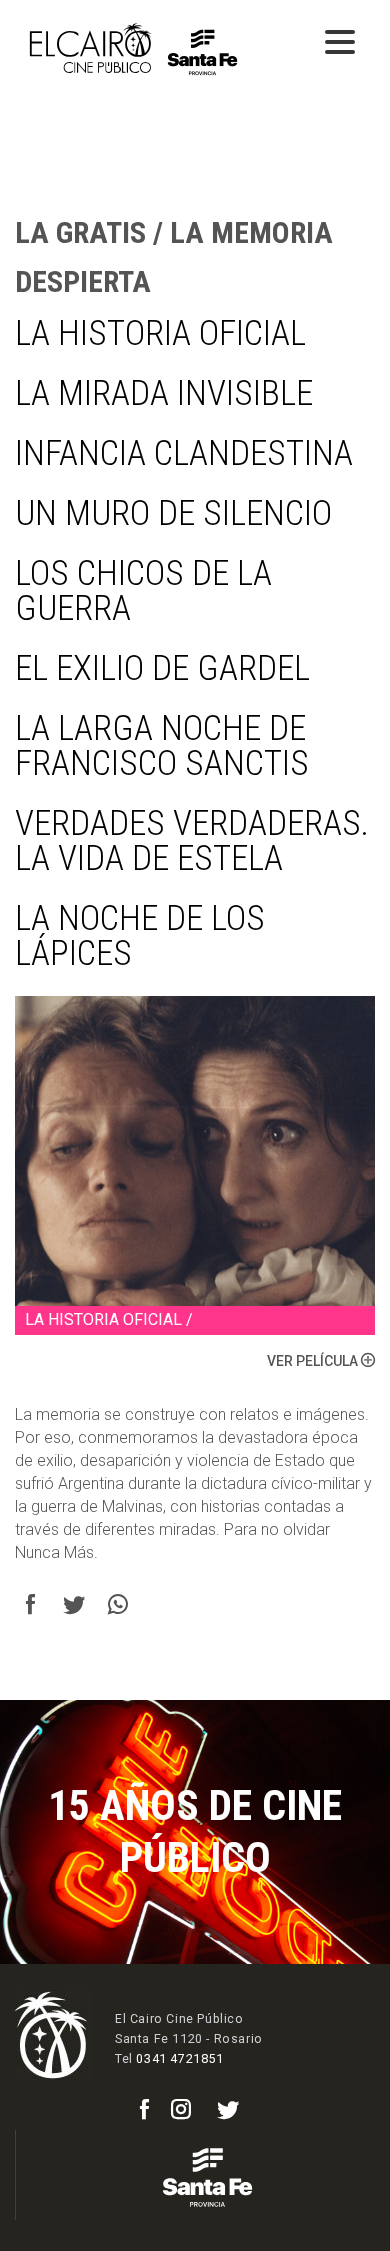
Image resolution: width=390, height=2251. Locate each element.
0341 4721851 (179, 2058)
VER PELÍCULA (314, 1361)
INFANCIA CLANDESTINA (184, 453)
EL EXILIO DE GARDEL (162, 668)
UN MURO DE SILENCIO (173, 513)
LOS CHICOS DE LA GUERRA (143, 591)
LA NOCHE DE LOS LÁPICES (140, 936)
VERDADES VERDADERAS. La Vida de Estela (192, 841)
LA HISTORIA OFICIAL (160, 333)
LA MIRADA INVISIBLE (164, 393)
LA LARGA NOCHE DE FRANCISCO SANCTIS (162, 746)
